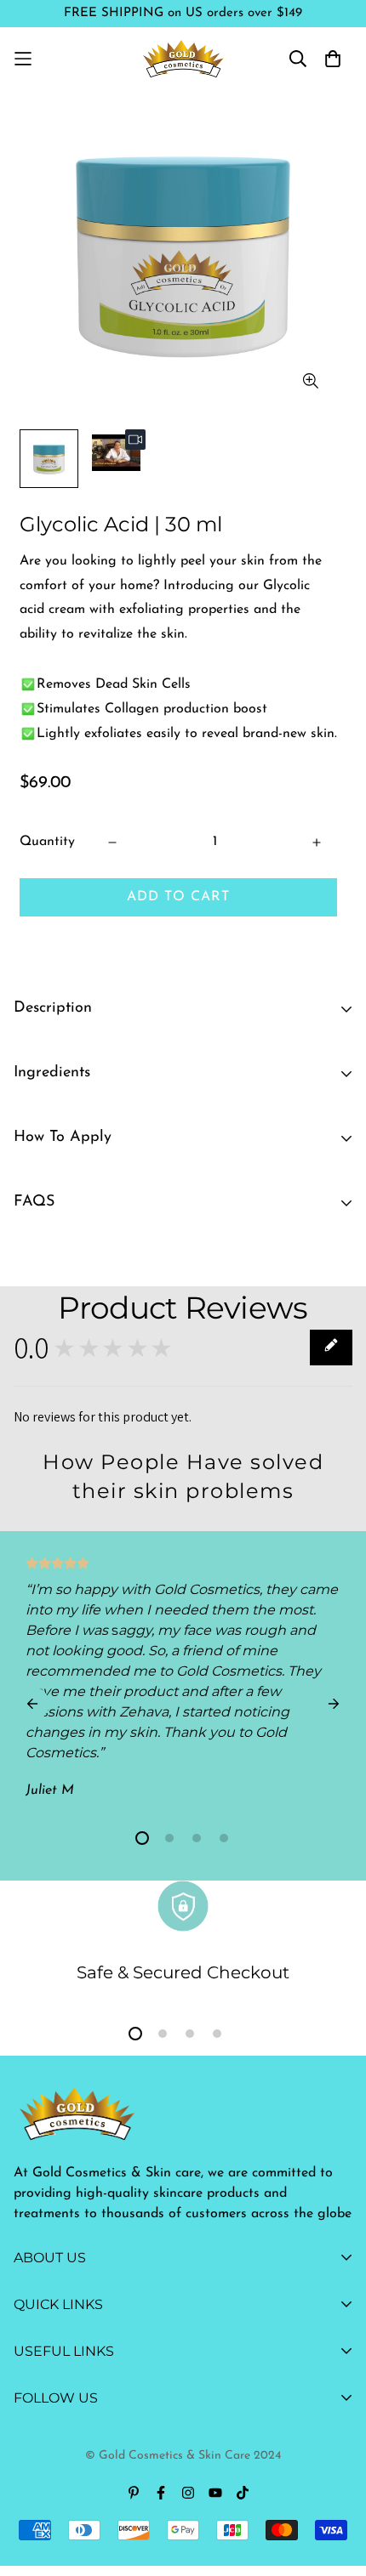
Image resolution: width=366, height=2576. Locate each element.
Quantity (47, 842)
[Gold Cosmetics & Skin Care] (183, 58)
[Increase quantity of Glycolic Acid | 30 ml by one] (317, 843)
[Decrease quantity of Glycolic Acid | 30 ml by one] (112, 843)
